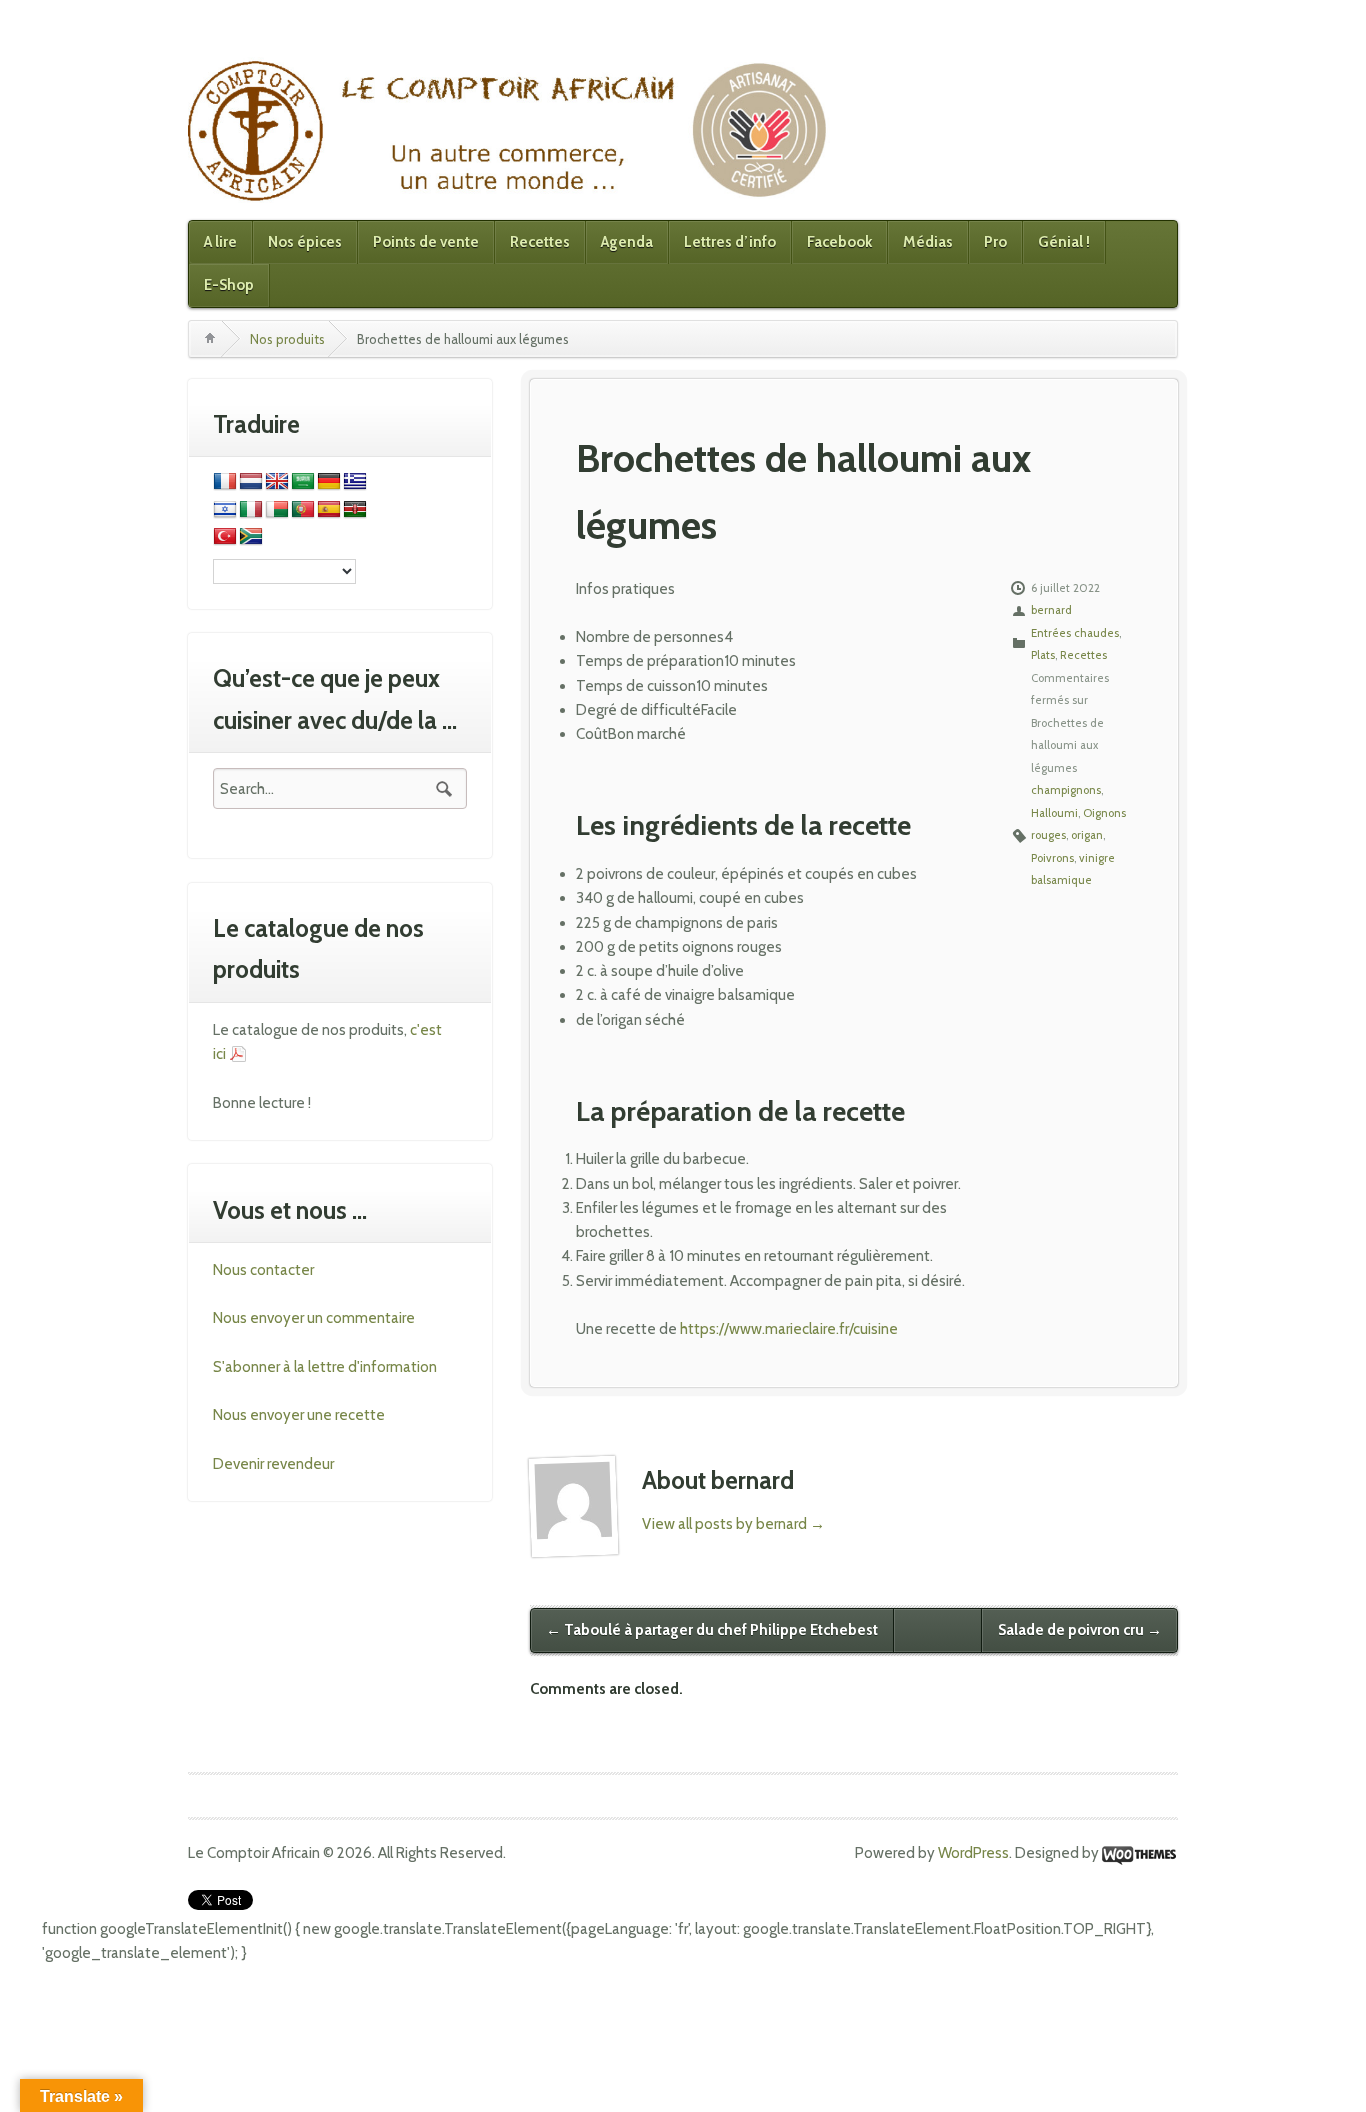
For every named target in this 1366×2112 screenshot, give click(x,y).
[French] (225, 482)
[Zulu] (251, 537)
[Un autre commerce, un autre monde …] (511, 130)
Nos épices (305, 242)
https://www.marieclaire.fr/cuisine (789, 1329)
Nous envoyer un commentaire (314, 1318)
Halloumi (1054, 813)
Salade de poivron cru (1080, 1630)
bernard (1051, 610)
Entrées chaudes (1075, 633)
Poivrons (1052, 858)
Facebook (839, 242)
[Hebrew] (225, 510)
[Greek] (355, 482)
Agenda (627, 242)
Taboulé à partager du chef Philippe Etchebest (712, 1630)
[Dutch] (251, 482)
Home (210, 339)
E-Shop (229, 285)
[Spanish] (329, 510)
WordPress (973, 1853)
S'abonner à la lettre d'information (325, 1367)
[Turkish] (225, 537)
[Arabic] (303, 482)
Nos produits (287, 339)
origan (1087, 835)
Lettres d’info (730, 242)
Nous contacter (263, 1270)
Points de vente (426, 242)
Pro (995, 242)
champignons (1066, 790)
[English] (277, 482)
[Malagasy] (277, 510)
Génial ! (1064, 242)
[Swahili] (355, 510)
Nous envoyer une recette (299, 1415)
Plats (1043, 655)
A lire (220, 242)
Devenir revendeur (273, 1464)
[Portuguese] (303, 510)
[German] (329, 482)
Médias (928, 242)
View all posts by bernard (733, 1524)
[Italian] (251, 510)
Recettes (540, 242)
